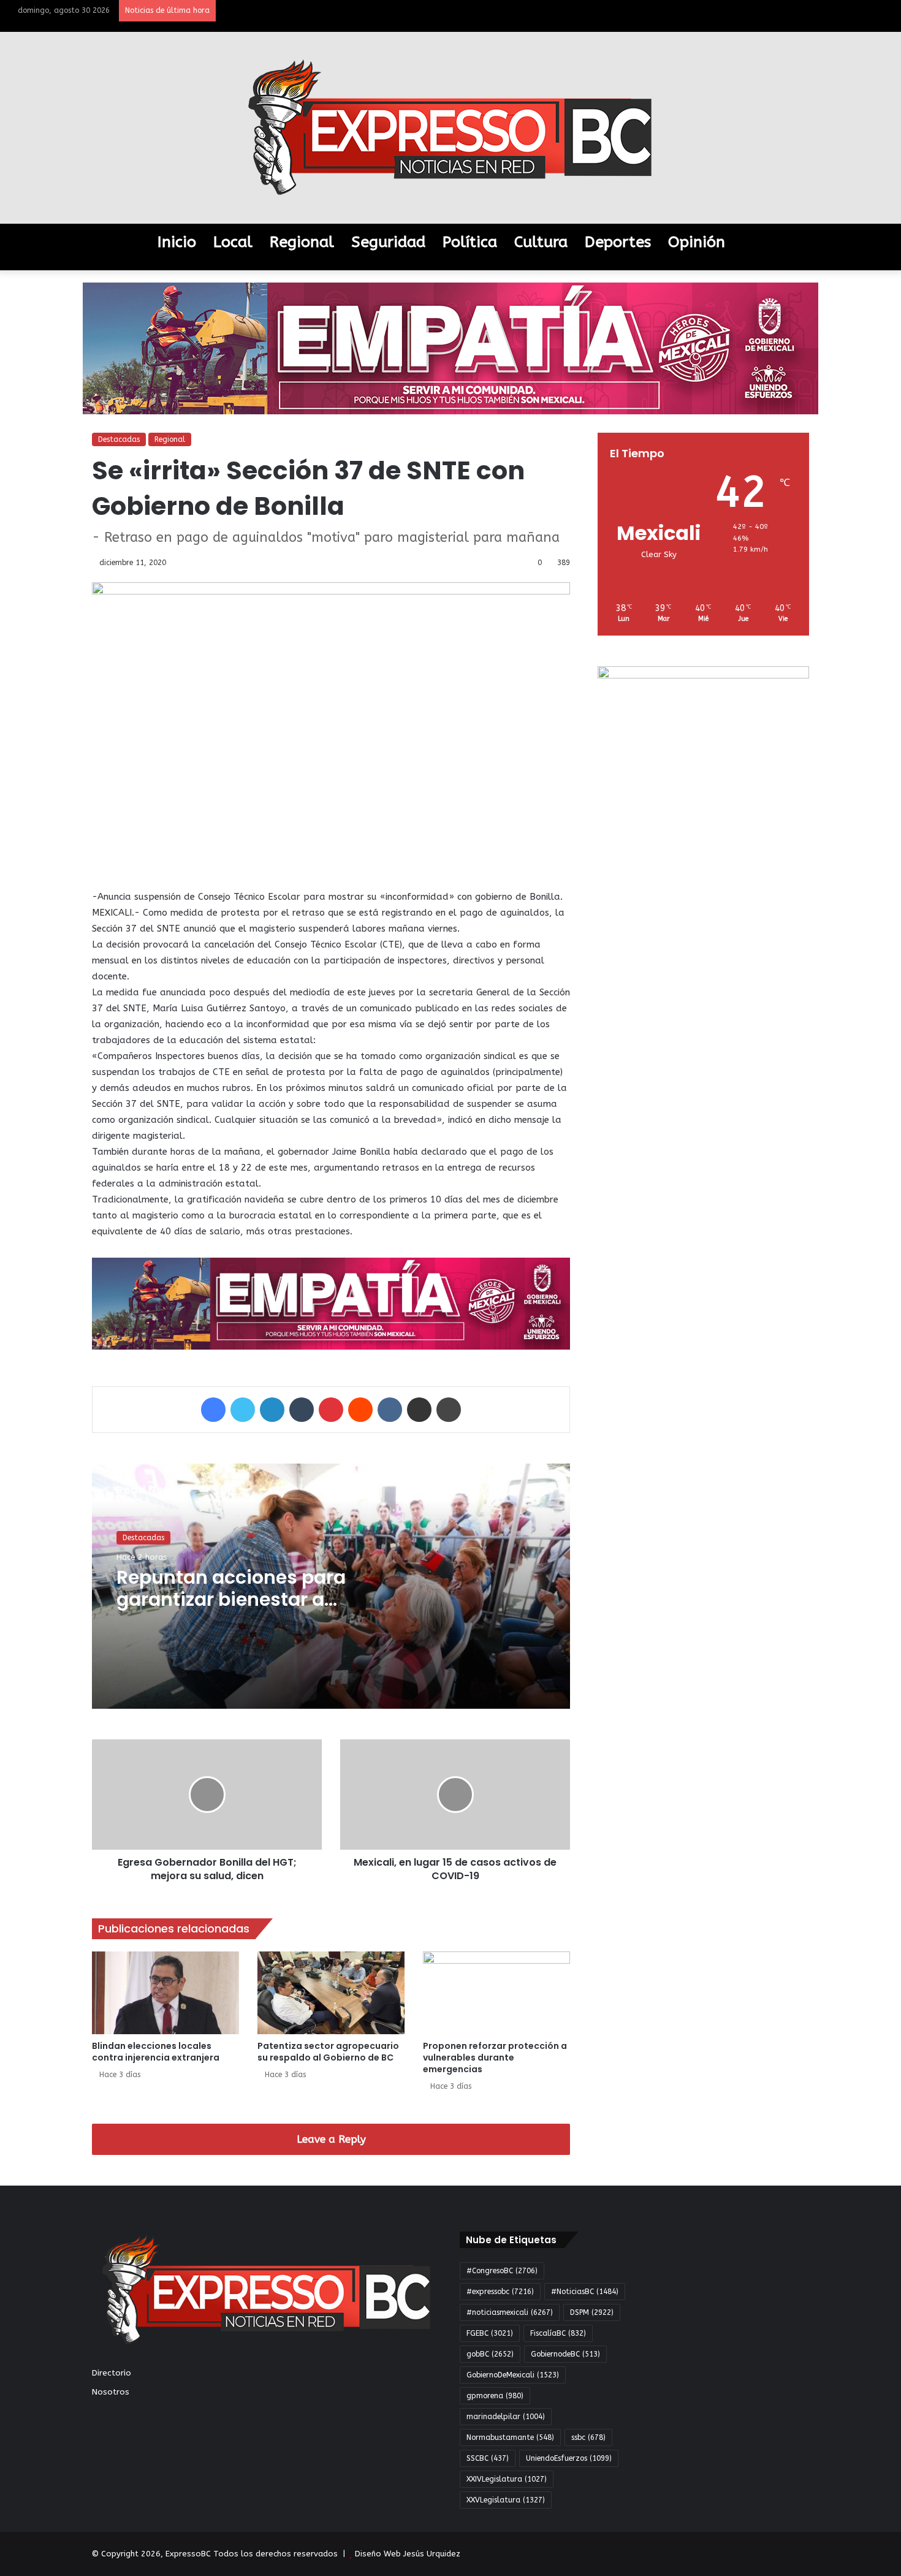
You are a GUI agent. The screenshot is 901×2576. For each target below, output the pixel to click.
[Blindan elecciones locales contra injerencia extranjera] (165, 1993)
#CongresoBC (502, 2271)
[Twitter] (243, 1410)
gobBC (490, 2354)
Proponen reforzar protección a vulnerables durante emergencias (495, 2057)
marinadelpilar (506, 2417)
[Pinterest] (331, 1410)
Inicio (177, 242)
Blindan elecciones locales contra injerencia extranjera (156, 2052)
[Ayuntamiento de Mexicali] (450, 348)
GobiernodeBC (565, 2354)
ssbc (588, 2437)
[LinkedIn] (272, 1410)
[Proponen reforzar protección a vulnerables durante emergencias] (496, 1993)
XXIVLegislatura (507, 2479)
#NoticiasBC (585, 2292)
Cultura (541, 242)
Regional (302, 242)
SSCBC (488, 2458)
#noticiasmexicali (510, 2312)
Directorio (112, 2373)
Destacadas (119, 439)
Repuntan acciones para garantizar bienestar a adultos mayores (231, 1599)
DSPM (592, 2312)
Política (470, 242)
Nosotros (111, 2392)
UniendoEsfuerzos (569, 2458)
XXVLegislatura (506, 2500)
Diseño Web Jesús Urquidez (408, 2554)
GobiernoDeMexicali (513, 2375)
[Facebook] (213, 1410)
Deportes (618, 242)
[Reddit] (360, 1410)
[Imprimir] (449, 1410)
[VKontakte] (390, 1410)
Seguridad (388, 242)
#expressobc (500, 2292)
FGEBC (490, 2333)
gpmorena (495, 2396)
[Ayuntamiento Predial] (331, 1303)
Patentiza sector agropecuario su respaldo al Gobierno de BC (328, 2052)
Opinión (697, 242)
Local (233, 242)
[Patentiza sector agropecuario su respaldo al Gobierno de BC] (331, 1993)
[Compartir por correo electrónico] (419, 1410)
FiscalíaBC (558, 2333)
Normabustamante (510, 2437)
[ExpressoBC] (450, 128)
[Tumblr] (302, 1410)
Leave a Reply (331, 2139)
